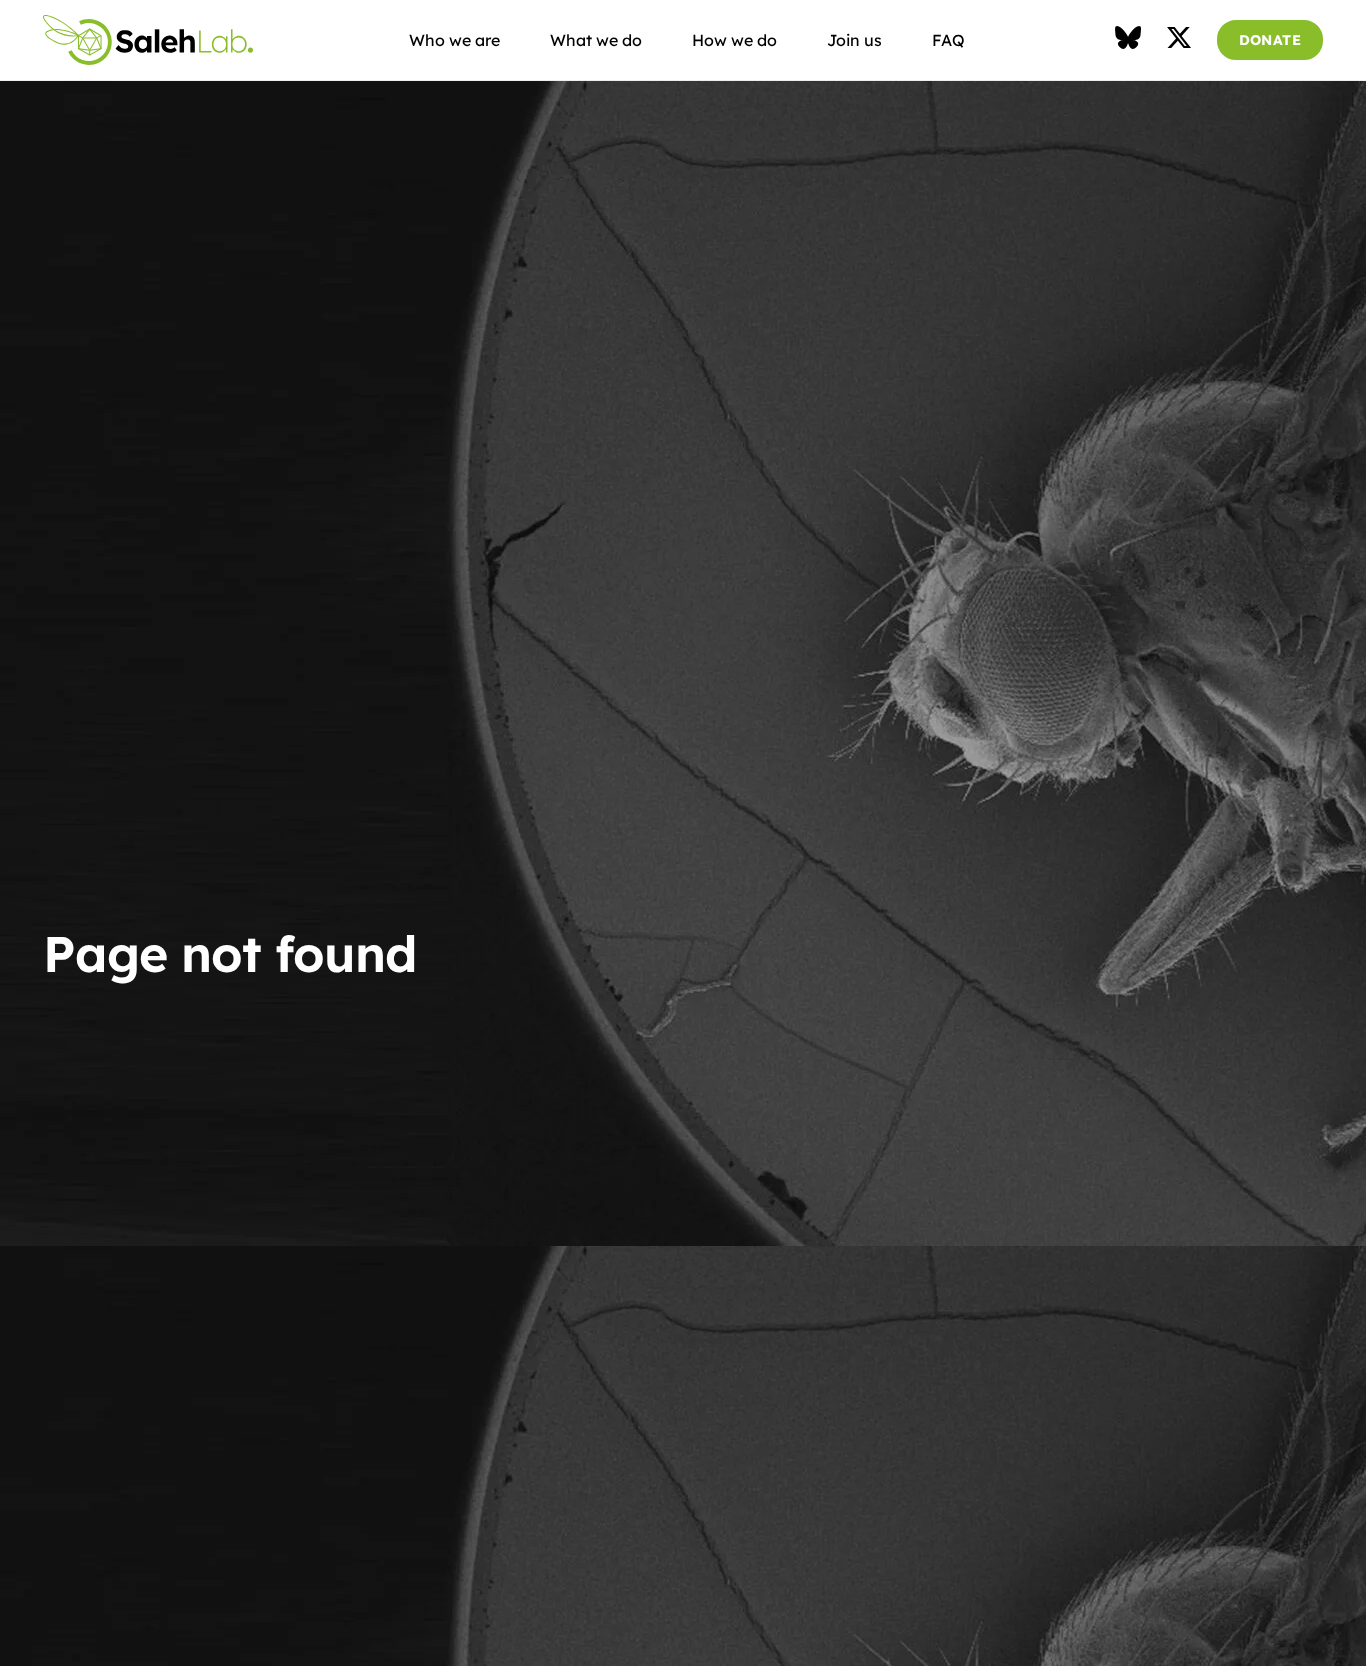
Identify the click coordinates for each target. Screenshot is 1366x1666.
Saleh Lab (148, 40)
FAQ (948, 40)
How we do (734, 40)
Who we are (454, 40)
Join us (854, 40)
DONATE (1270, 40)
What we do (596, 40)
